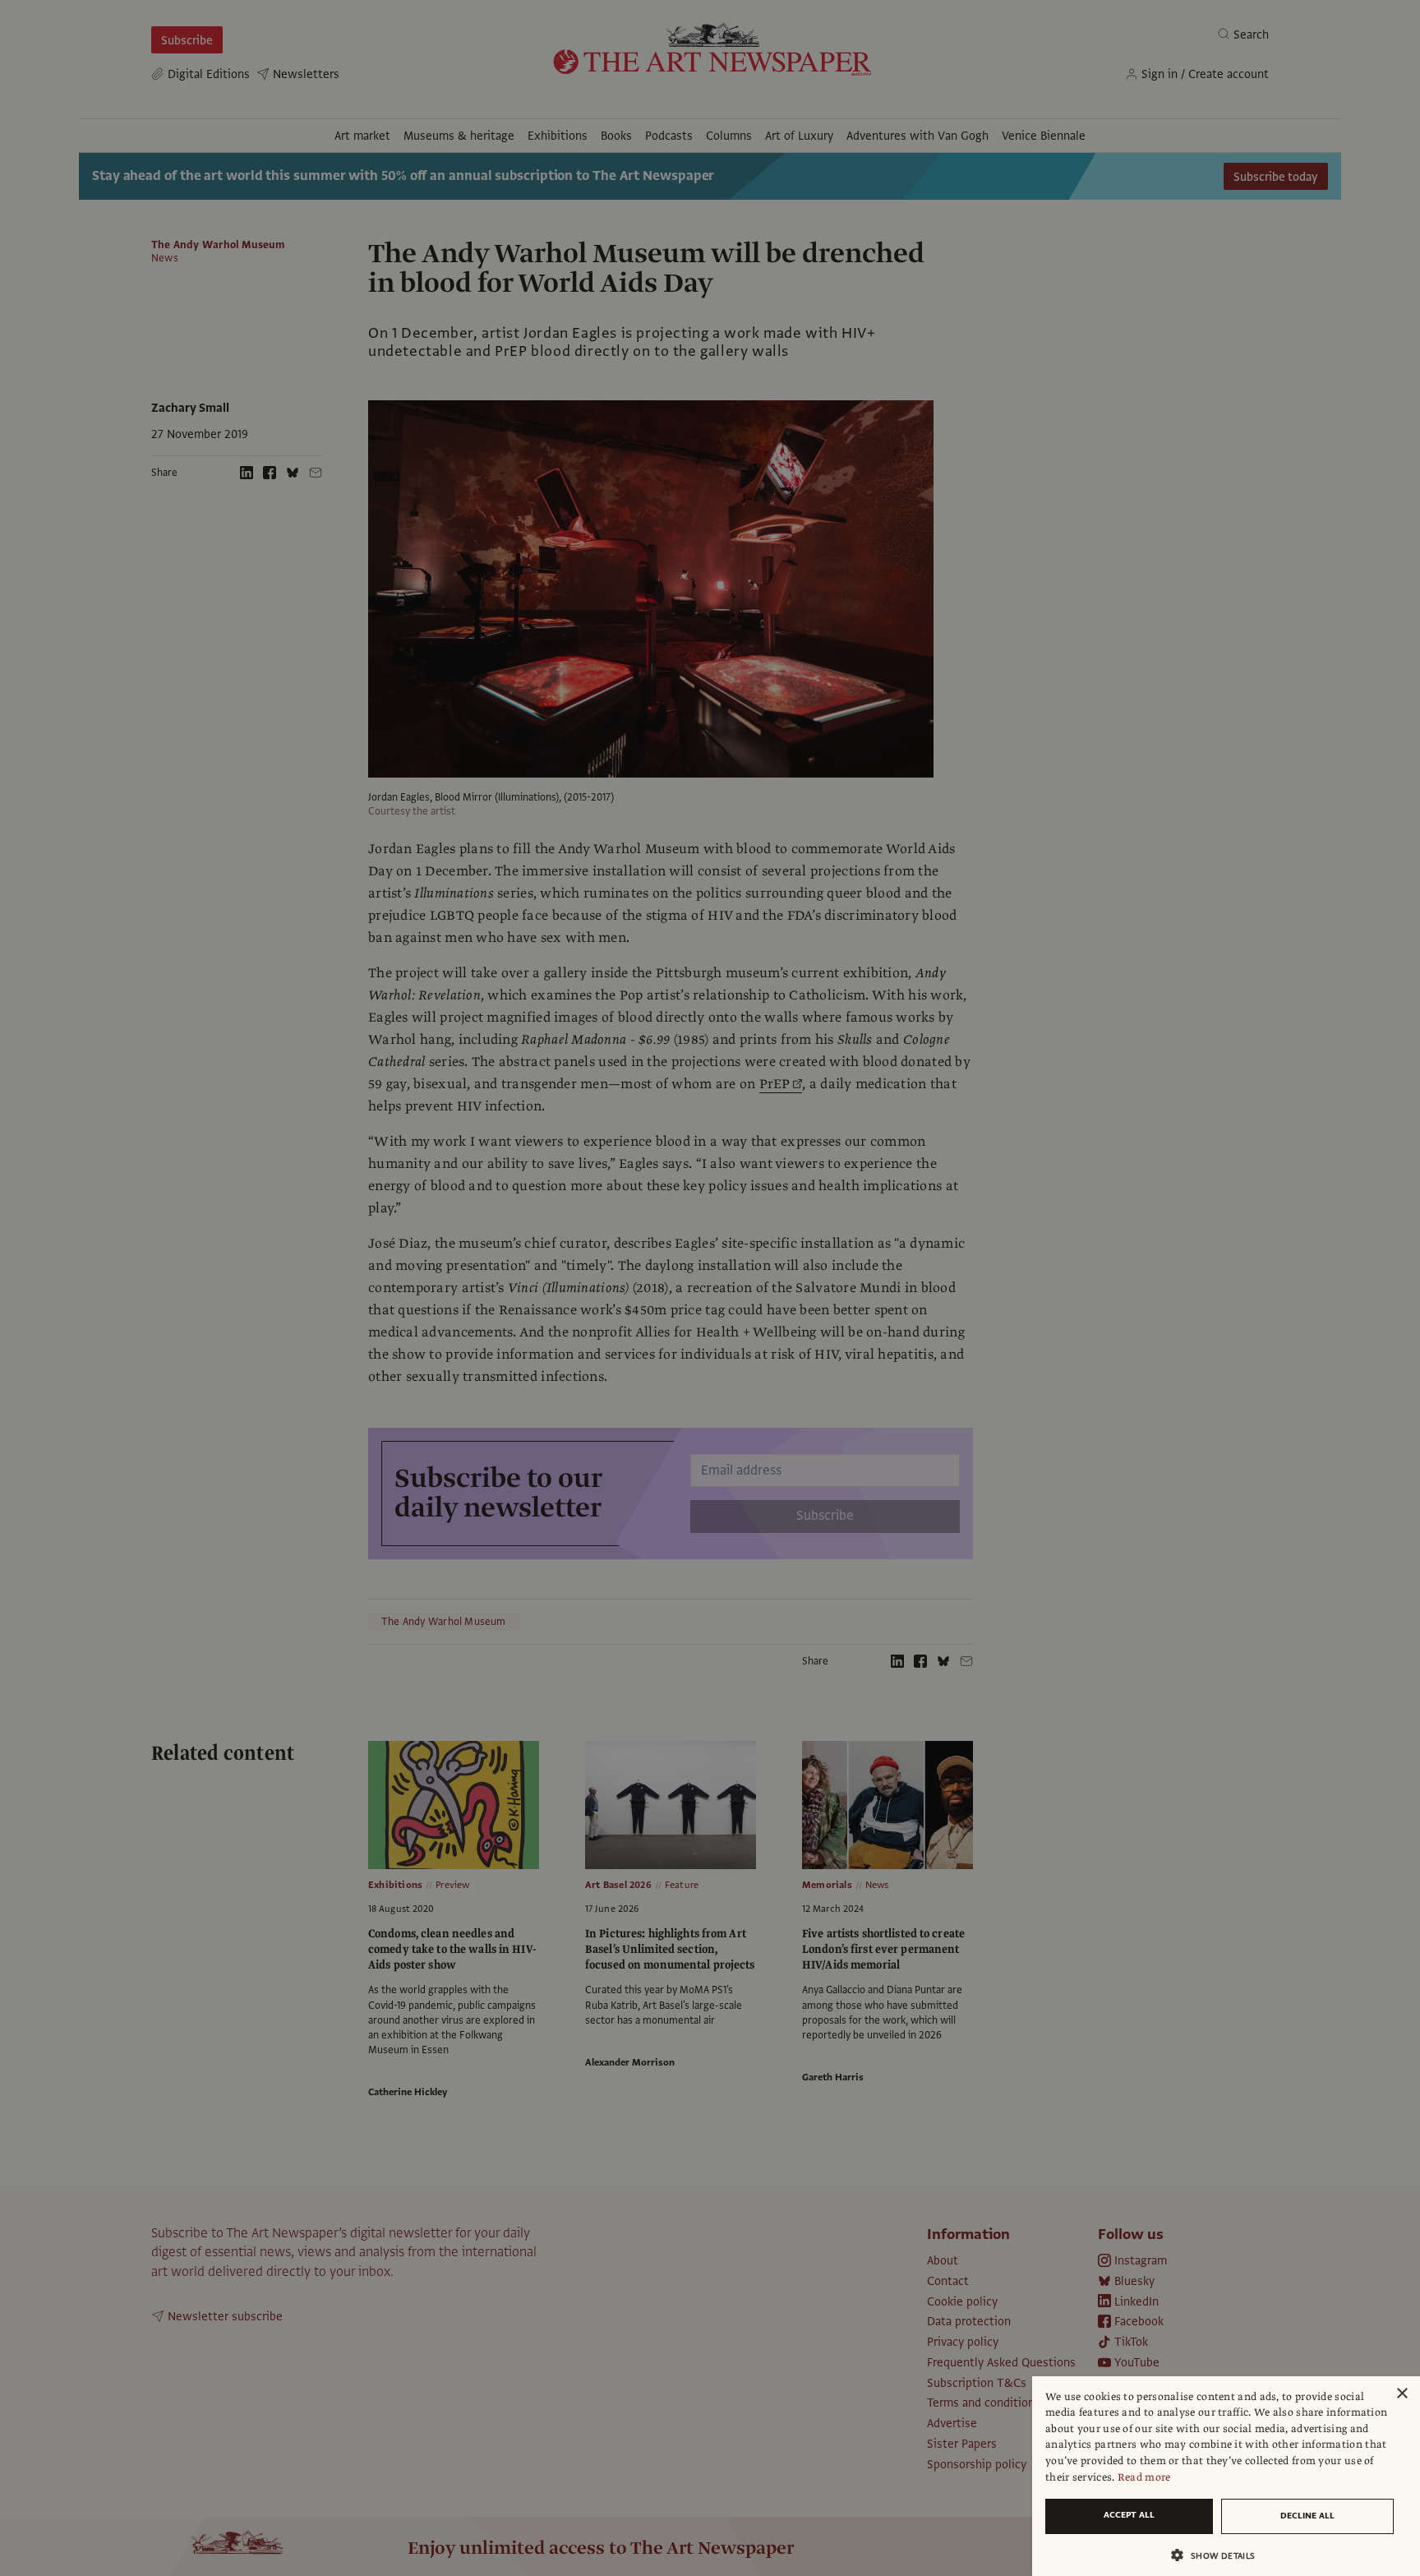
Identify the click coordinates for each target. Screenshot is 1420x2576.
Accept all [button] (1129, 2515)
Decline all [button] (1307, 2516)
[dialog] (1226, 2476)
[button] (1219, 2555)
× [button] (1402, 2394)
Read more (1144, 2477)
